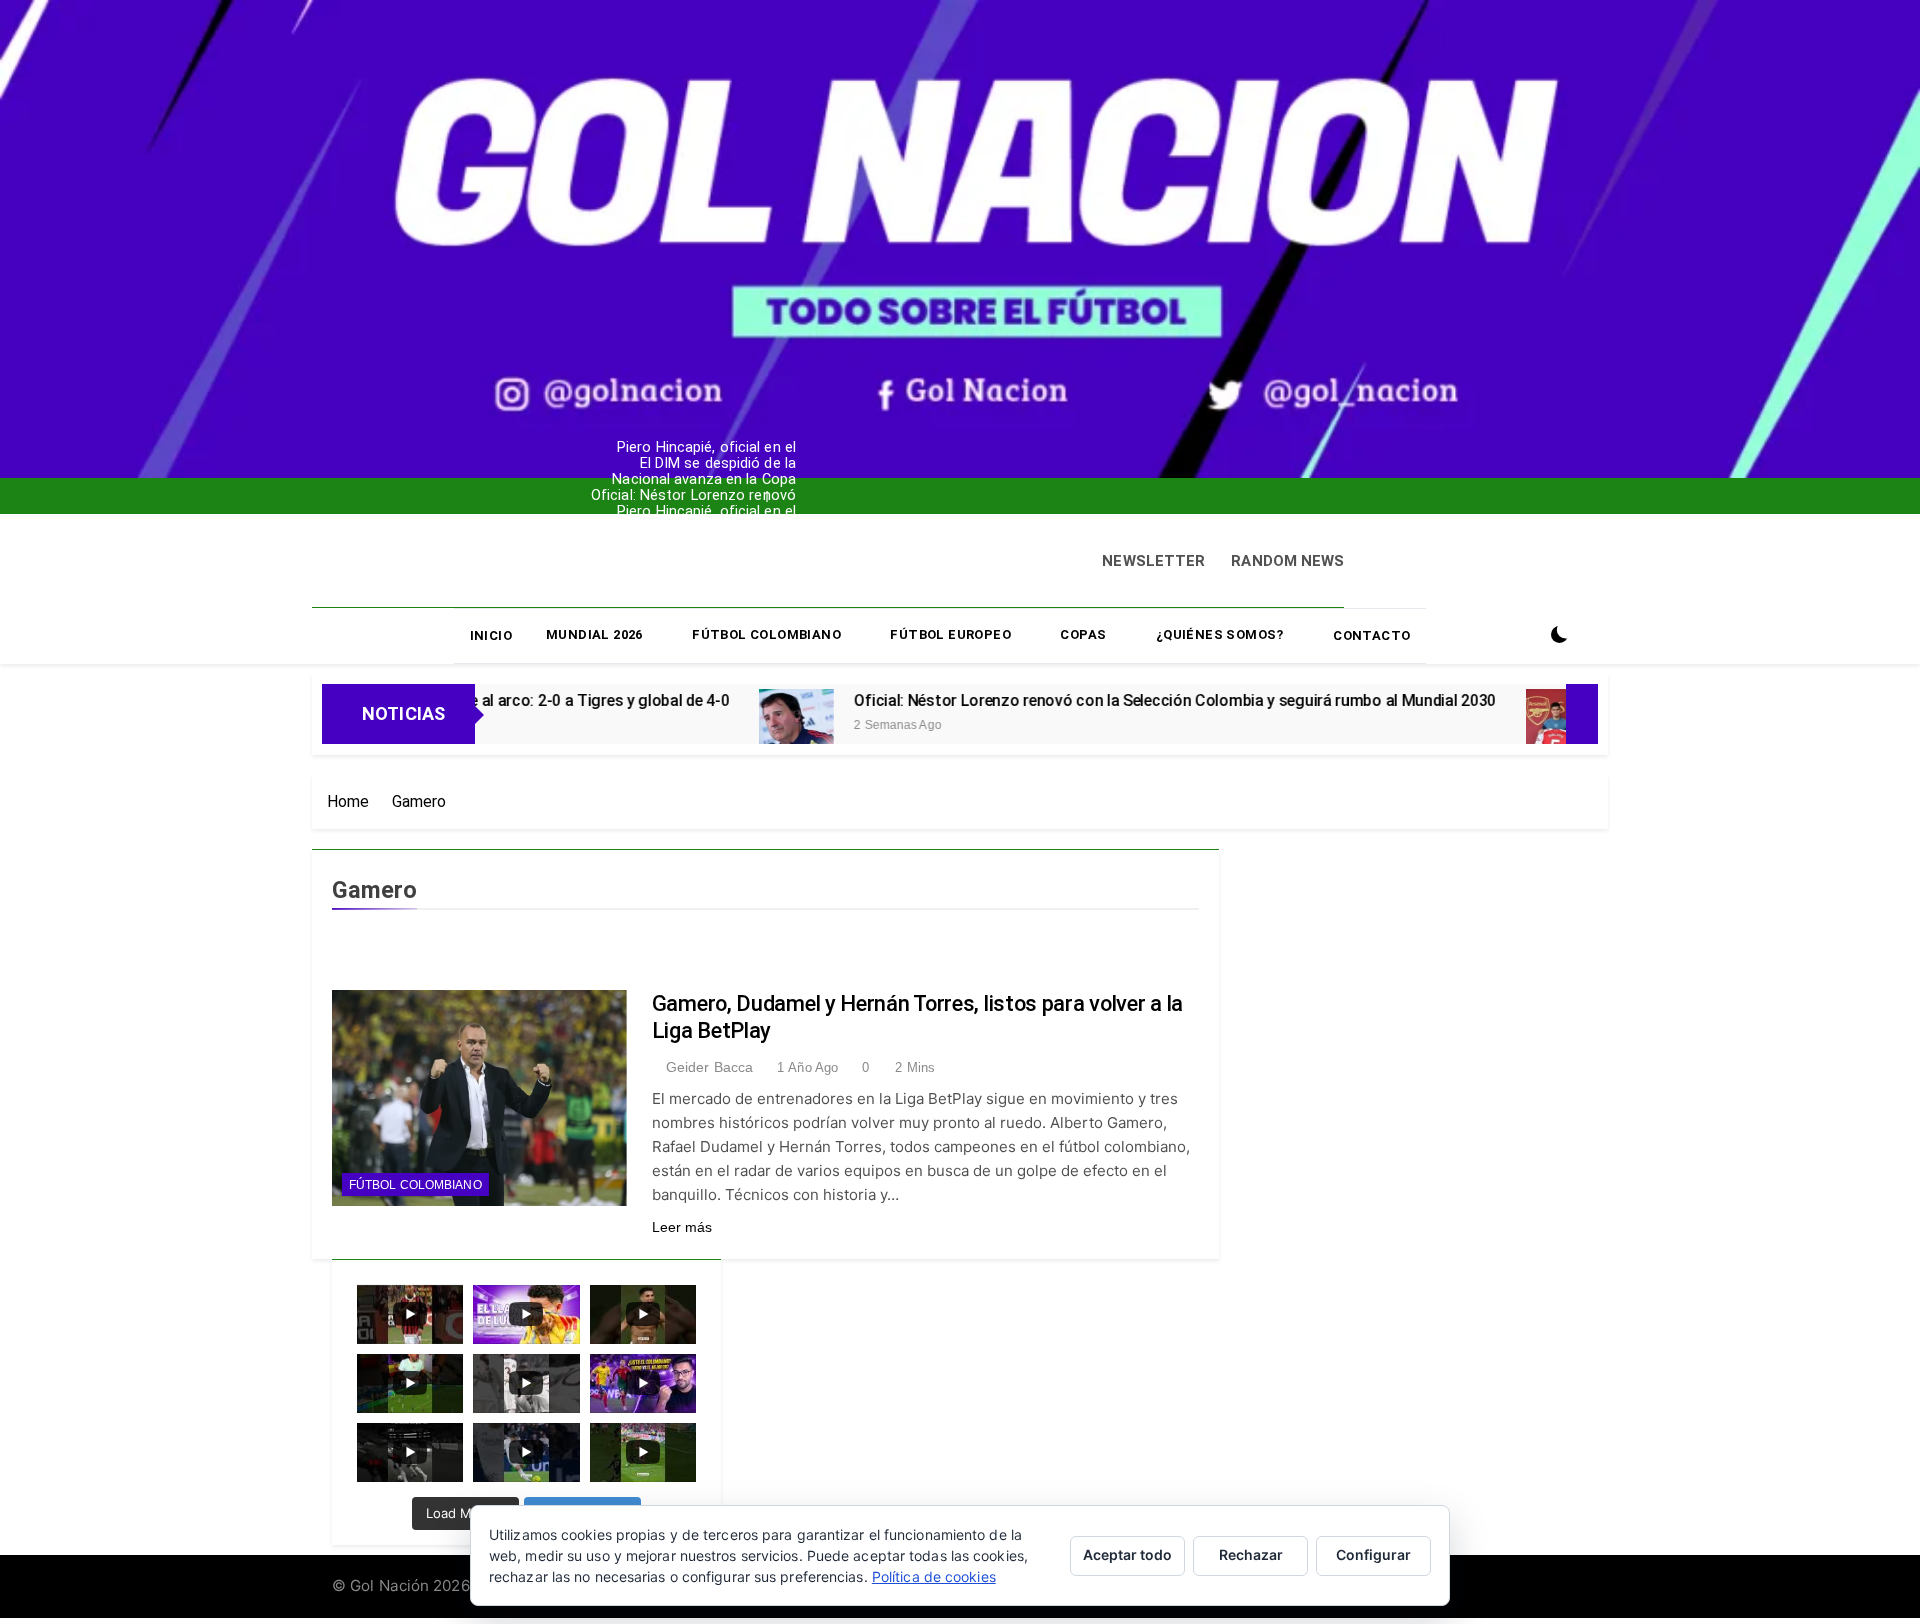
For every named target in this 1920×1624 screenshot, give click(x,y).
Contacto (1371, 635)
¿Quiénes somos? (1220, 634)
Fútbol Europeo (950, 634)
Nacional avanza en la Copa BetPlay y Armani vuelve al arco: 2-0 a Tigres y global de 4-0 (631, 465)
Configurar (1373, 1554)
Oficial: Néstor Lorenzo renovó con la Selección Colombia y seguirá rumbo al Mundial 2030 (633, 481)
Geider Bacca (709, 1067)
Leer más (682, 1227)
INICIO (491, 635)
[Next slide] (718, 491)
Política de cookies (934, 1576)
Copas (1083, 634)
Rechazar (1251, 1554)
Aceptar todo (1127, 1554)
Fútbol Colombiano (766, 634)
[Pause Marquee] (1582, 714)
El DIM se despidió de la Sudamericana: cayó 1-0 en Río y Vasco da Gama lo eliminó (638, 449)
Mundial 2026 (594, 634)
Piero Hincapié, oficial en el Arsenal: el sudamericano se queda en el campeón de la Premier (634, 433)
